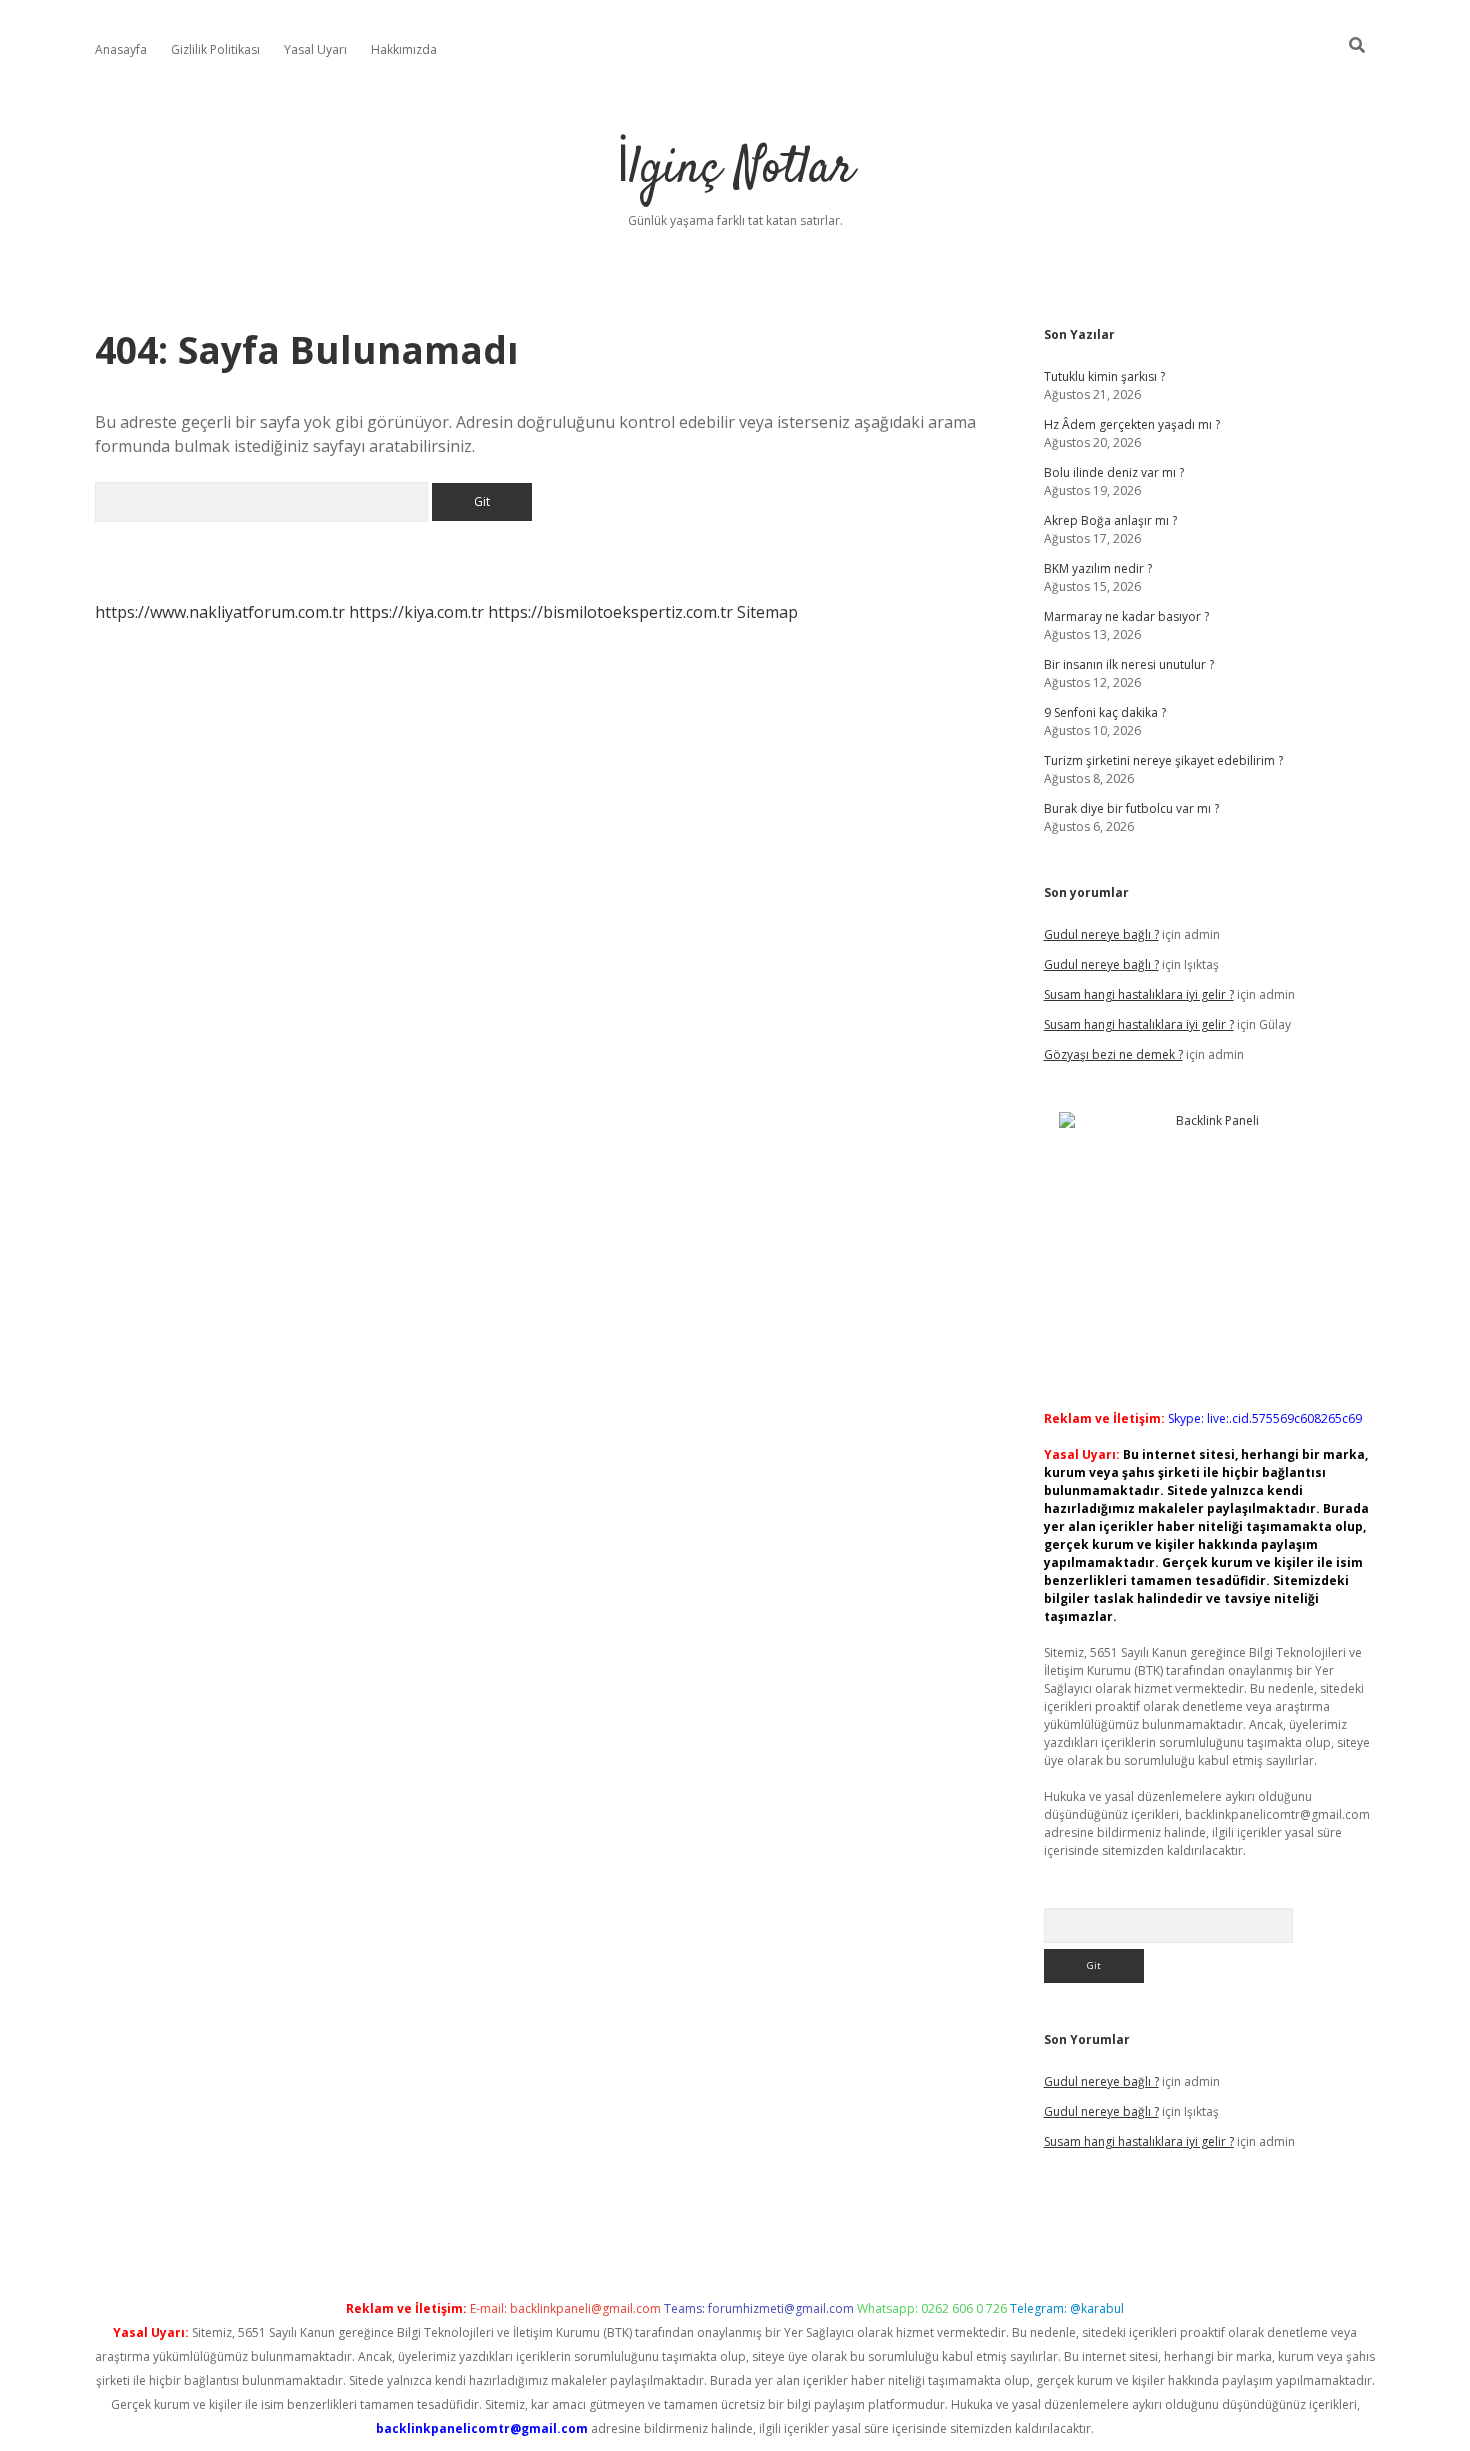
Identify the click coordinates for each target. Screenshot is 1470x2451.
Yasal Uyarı (315, 49)
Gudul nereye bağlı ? (1101, 934)
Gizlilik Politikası (215, 49)
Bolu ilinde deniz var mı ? (1114, 472)
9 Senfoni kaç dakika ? (1105, 712)
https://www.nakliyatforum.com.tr (220, 612)
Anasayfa (121, 49)
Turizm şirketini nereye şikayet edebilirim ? (1163, 760)
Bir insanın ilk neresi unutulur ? (1129, 664)
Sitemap (767, 612)
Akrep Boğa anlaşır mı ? (1110, 520)
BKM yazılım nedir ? (1098, 568)
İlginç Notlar (735, 169)
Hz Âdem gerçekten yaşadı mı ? (1132, 424)
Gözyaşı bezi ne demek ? (1113, 1054)
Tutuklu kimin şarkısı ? (1104, 376)
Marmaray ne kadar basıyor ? (1126, 616)
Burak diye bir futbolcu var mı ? (1131, 808)
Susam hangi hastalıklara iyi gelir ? (1139, 994)
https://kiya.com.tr (416, 612)
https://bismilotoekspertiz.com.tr (610, 612)
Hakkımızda (404, 49)
